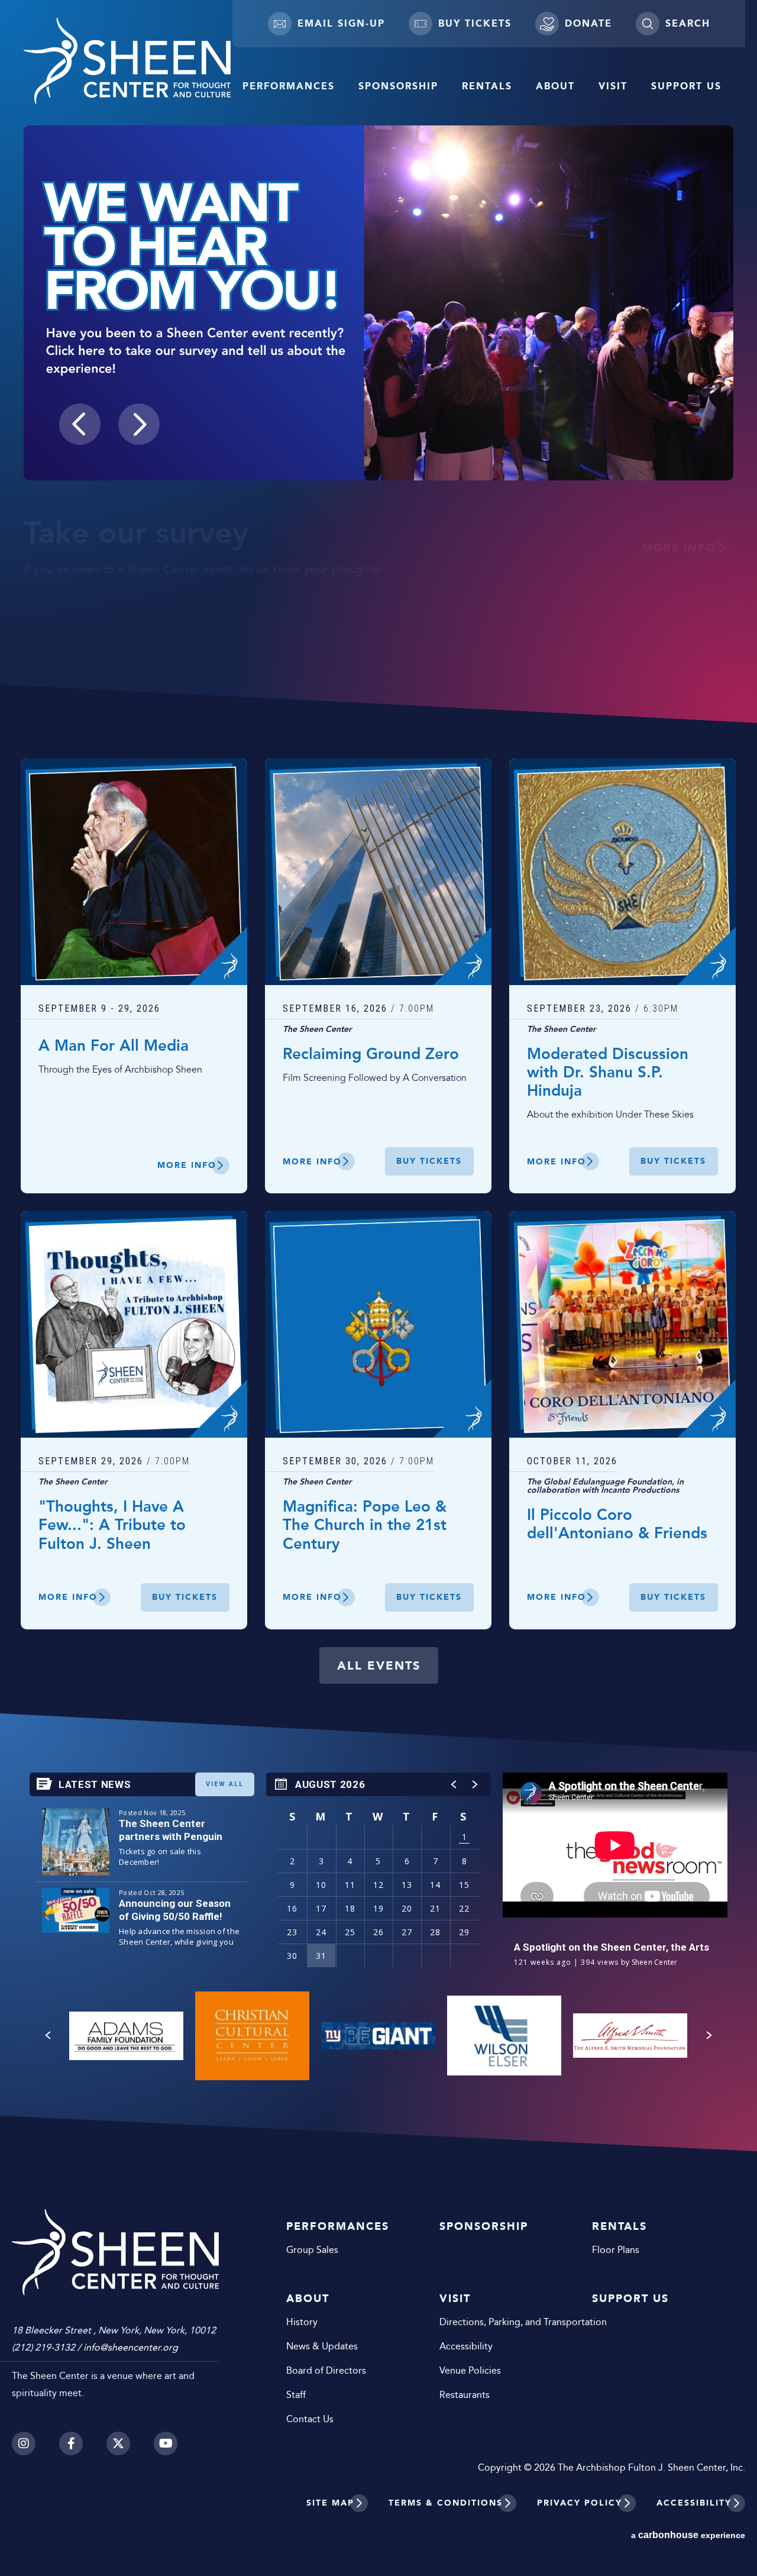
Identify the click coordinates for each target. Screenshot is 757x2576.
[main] (378, 1076)
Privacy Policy (580, 2503)
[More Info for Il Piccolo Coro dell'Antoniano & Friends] (622, 1324)
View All (225, 1784)
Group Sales (312, 2250)
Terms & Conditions (446, 2503)
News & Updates (322, 2346)
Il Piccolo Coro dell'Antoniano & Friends (617, 1525)
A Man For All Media (114, 1046)
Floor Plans (616, 2250)
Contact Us (310, 2419)
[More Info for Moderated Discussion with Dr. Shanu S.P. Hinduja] (622, 872)
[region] (378, 1876)
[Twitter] (118, 2443)
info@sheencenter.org (131, 2347)
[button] (80, 424)
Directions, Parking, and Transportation (498, 2322)
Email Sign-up (341, 23)
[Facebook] (71, 2443)
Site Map (330, 2503)
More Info (679, 548)
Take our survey (136, 534)
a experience (688, 2535)
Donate (588, 23)
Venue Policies (470, 2370)
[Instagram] (24, 2443)
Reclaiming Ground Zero (371, 1055)
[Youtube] (166, 2443)
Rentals (487, 86)
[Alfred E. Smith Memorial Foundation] (630, 2036)
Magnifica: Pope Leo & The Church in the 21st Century (365, 1526)
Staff (296, 2395)
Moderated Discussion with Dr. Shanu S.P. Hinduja (608, 1073)
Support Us (686, 86)
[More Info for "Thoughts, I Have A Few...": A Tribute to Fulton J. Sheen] (134, 1324)
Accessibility (466, 2346)
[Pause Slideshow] (718, 142)
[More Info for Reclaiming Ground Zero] (378, 872)
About (555, 86)
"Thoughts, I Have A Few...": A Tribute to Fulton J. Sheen (112, 1526)
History (302, 2322)
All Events (379, 1665)
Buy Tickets (475, 23)
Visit (613, 86)
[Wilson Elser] (504, 2036)
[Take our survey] (378, 303)
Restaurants (465, 2395)
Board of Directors (326, 2370)
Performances (289, 86)
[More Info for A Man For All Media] (134, 872)
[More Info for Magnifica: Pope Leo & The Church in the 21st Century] (378, 1324)
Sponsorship (398, 86)
